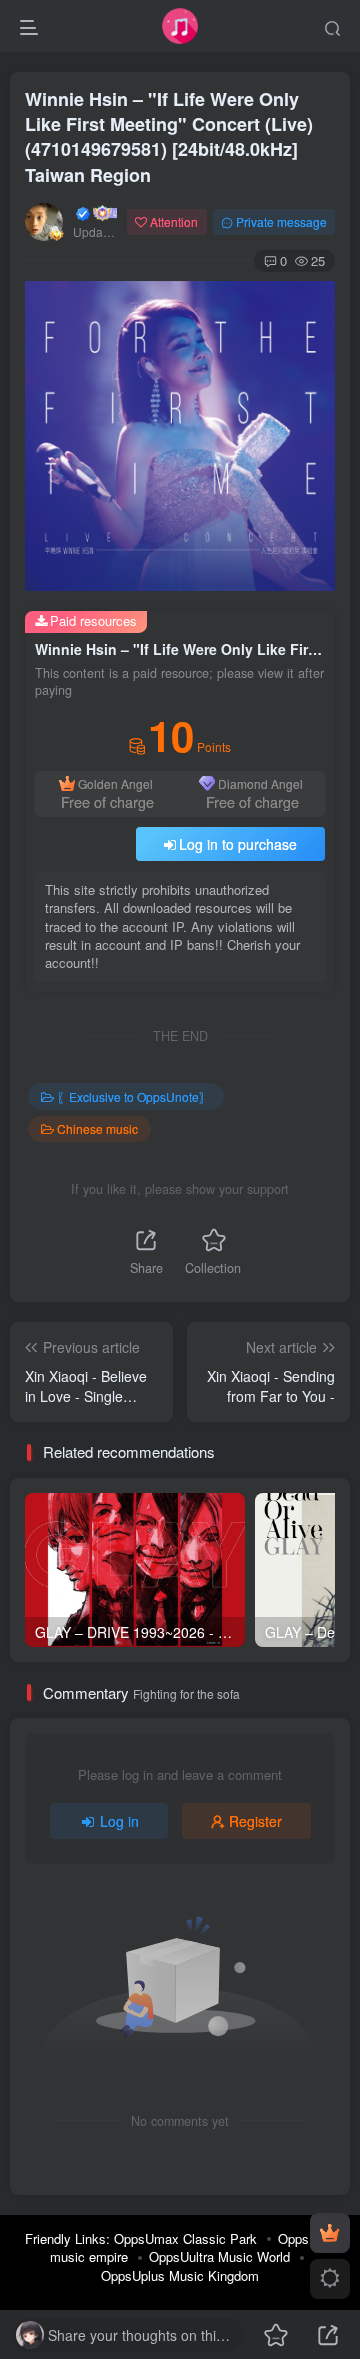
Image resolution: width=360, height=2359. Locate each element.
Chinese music (97, 1128)
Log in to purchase (238, 844)
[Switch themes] (330, 2279)
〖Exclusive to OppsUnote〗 (134, 1096)
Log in (119, 1821)
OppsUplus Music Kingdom (180, 2275)
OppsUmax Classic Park (185, 2238)
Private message (281, 221)
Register (255, 1821)
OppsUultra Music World (219, 2256)
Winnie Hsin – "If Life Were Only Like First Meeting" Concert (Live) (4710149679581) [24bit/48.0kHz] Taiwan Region (169, 137)
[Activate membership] (330, 2233)
